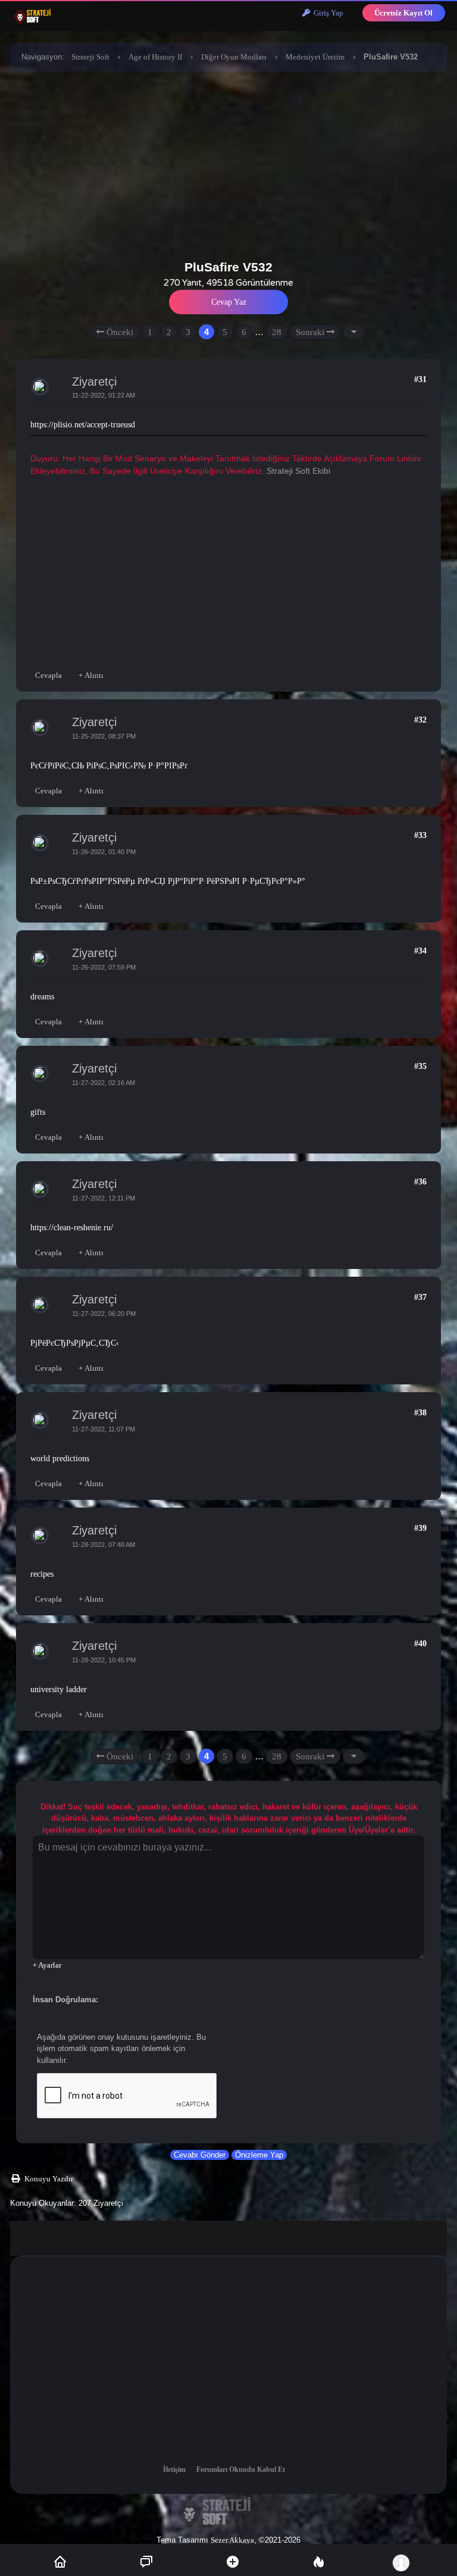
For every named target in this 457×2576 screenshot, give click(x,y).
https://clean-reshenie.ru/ (72, 1228)
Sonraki (311, 332)
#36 (420, 1182)
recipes (42, 1574)
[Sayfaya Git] (354, 332)
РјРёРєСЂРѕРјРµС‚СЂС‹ (75, 1343)
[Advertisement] (228, 162)
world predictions (60, 1459)
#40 (420, 1644)
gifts (38, 1112)
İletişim (174, 2469)
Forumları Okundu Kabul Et (241, 2469)
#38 (420, 1413)
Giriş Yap (327, 13)
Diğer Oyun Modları (234, 57)
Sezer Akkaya (232, 2540)
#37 (420, 1297)
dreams (42, 997)
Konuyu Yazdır (49, 2179)
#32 (420, 720)
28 (277, 332)
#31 (420, 379)
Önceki (119, 332)
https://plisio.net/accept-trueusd (83, 425)
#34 (420, 951)
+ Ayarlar (47, 1965)
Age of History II (155, 57)
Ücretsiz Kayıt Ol (403, 13)
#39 (420, 1528)
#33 (420, 835)
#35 (420, 1066)
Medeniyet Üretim (315, 57)
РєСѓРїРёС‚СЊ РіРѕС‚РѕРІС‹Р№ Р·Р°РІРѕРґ (109, 766)
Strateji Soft (90, 57)
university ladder (59, 1689)
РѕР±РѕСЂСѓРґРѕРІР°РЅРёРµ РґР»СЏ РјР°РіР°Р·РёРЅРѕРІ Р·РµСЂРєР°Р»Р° (168, 881)
